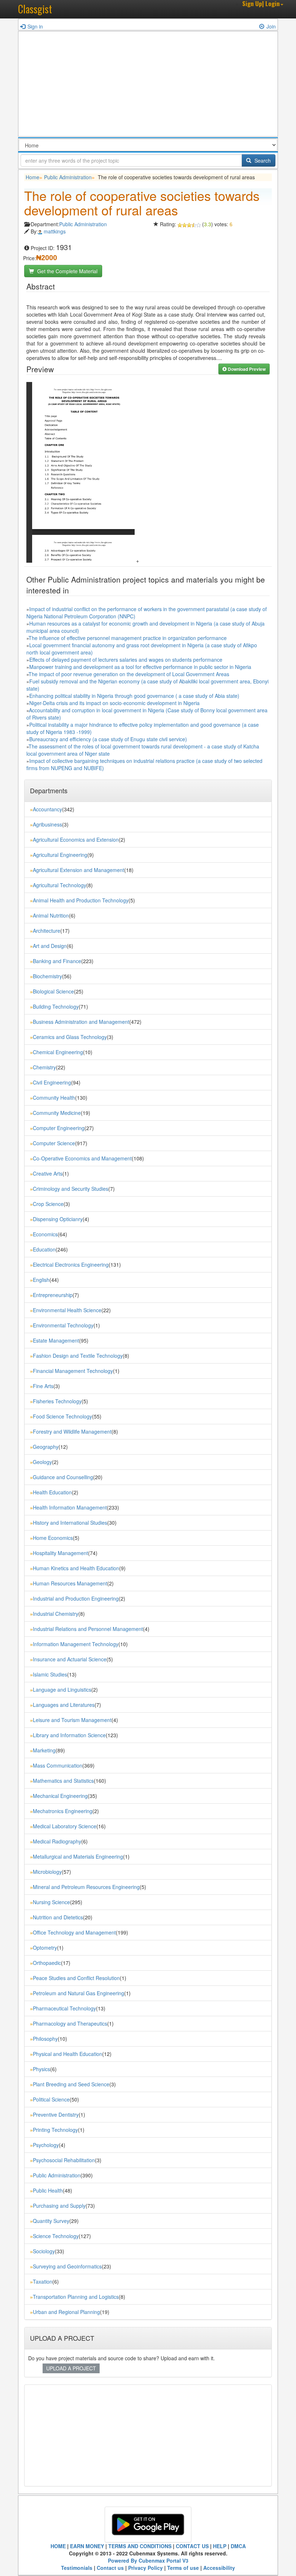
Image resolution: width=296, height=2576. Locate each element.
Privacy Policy (145, 2568)
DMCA (238, 2546)
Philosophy (45, 2039)
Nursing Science (51, 1902)
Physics (42, 2069)
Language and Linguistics (62, 1690)
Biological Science (53, 991)
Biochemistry (47, 976)
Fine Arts (43, 1386)
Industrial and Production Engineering (76, 1598)
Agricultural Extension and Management (79, 870)
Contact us (110, 2568)
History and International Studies (70, 1523)
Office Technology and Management (74, 1932)
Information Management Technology (76, 1644)
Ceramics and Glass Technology (70, 1037)
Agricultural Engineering (60, 855)
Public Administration (68, 177)
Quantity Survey (51, 2221)
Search (262, 160)
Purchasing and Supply (59, 2206)
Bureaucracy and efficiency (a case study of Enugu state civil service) (108, 739)
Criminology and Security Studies (71, 1189)
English (41, 1280)
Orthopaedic (47, 1963)
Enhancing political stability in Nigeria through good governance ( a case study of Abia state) (134, 696)
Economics (45, 1234)
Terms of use (183, 2568)
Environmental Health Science (67, 1310)
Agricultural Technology (60, 885)
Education (44, 1249)
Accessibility (219, 2568)
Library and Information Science (69, 1735)
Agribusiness (47, 824)
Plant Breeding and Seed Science (71, 2084)
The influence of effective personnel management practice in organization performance (128, 638)
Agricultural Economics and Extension (76, 840)
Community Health (54, 1098)
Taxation (43, 2281)
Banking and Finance (57, 961)
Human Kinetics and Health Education (76, 1568)
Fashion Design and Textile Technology (78, 1356)
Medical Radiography (57, 1841)
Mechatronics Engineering (63, 1811)
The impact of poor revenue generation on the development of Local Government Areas (129, 674)
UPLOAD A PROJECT (71, 2368)
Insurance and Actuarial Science (70, 1659)
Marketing (44, 1750)
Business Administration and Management (81, 1022)
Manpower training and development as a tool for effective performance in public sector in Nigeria (140, 667)
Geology (42, 1462)
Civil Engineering (52, 1082)
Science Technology (56, 2236)
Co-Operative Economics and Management (82, 1158)
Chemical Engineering (58, 1052)
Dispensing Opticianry (58, 1219)
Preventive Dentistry (56, 2115)
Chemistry (44, 1067)
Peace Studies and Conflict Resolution (76, 1978)
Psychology (46, 2145)
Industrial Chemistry (56, 1614)
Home (32, 177)
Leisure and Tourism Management (72, 1720)
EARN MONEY (87, 2546)
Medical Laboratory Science (65, 1826)
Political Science (51, 2099)
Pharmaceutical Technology (64, 2008)
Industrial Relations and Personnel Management (88, 1629)
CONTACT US (192, 2546)
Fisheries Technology (57, 1401)
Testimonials (77, 2568)
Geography (46, 1447)
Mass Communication (58, 1765)
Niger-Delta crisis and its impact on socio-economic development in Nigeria (114, 703)
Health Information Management (70, 1507)
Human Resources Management (70, 1583)
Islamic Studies (50, 1674)
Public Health (48, 2190)
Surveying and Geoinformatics (67, 2266)
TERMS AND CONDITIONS (140, 2546)
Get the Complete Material (67, 271)
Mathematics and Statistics (63, 1781)
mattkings (55, 231)
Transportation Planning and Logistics (76, 2297)
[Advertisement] (148, 86)
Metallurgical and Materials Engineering (78, 1856)
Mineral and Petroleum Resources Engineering (86, 1887)
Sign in (35, 26)
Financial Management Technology (73, 1371)
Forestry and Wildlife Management (72, 1431)
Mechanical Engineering (60, 1796)
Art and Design (50, 946)
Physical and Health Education (68, 2054)
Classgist (35, 9)
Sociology (44, 2251)
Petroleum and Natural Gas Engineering (79, 1993)
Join (271, 26)
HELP (220, 2546)
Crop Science (48, 1204)
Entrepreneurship (53, 1295)
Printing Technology (55, 2130)
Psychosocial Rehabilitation (64, 2160)
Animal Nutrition (51, 915)
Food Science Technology (62, 1416)
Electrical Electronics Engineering (71, 1265)
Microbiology (47, 1872)
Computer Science (54, 1143)
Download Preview (246, 369)
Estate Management (56, 1340)
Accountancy (47, 809)
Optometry (45, 1948)
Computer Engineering (59, 1128)
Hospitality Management (60, 1553)
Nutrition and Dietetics (58, 1917)
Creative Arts (48, 1173)
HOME (58, 2546)
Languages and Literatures (64, 1705)
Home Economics (53, 1538)
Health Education (52, 1492)
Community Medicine (57, 1113)
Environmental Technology (63, 1325)
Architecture (47, 931)
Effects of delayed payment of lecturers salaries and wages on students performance (126, 660)
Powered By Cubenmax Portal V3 (148, 2560)
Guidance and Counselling (63, 1477)
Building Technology (56, 1006)
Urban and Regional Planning (66, 2312)
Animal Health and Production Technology (81, 900)
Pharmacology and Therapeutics (70, 2023)
